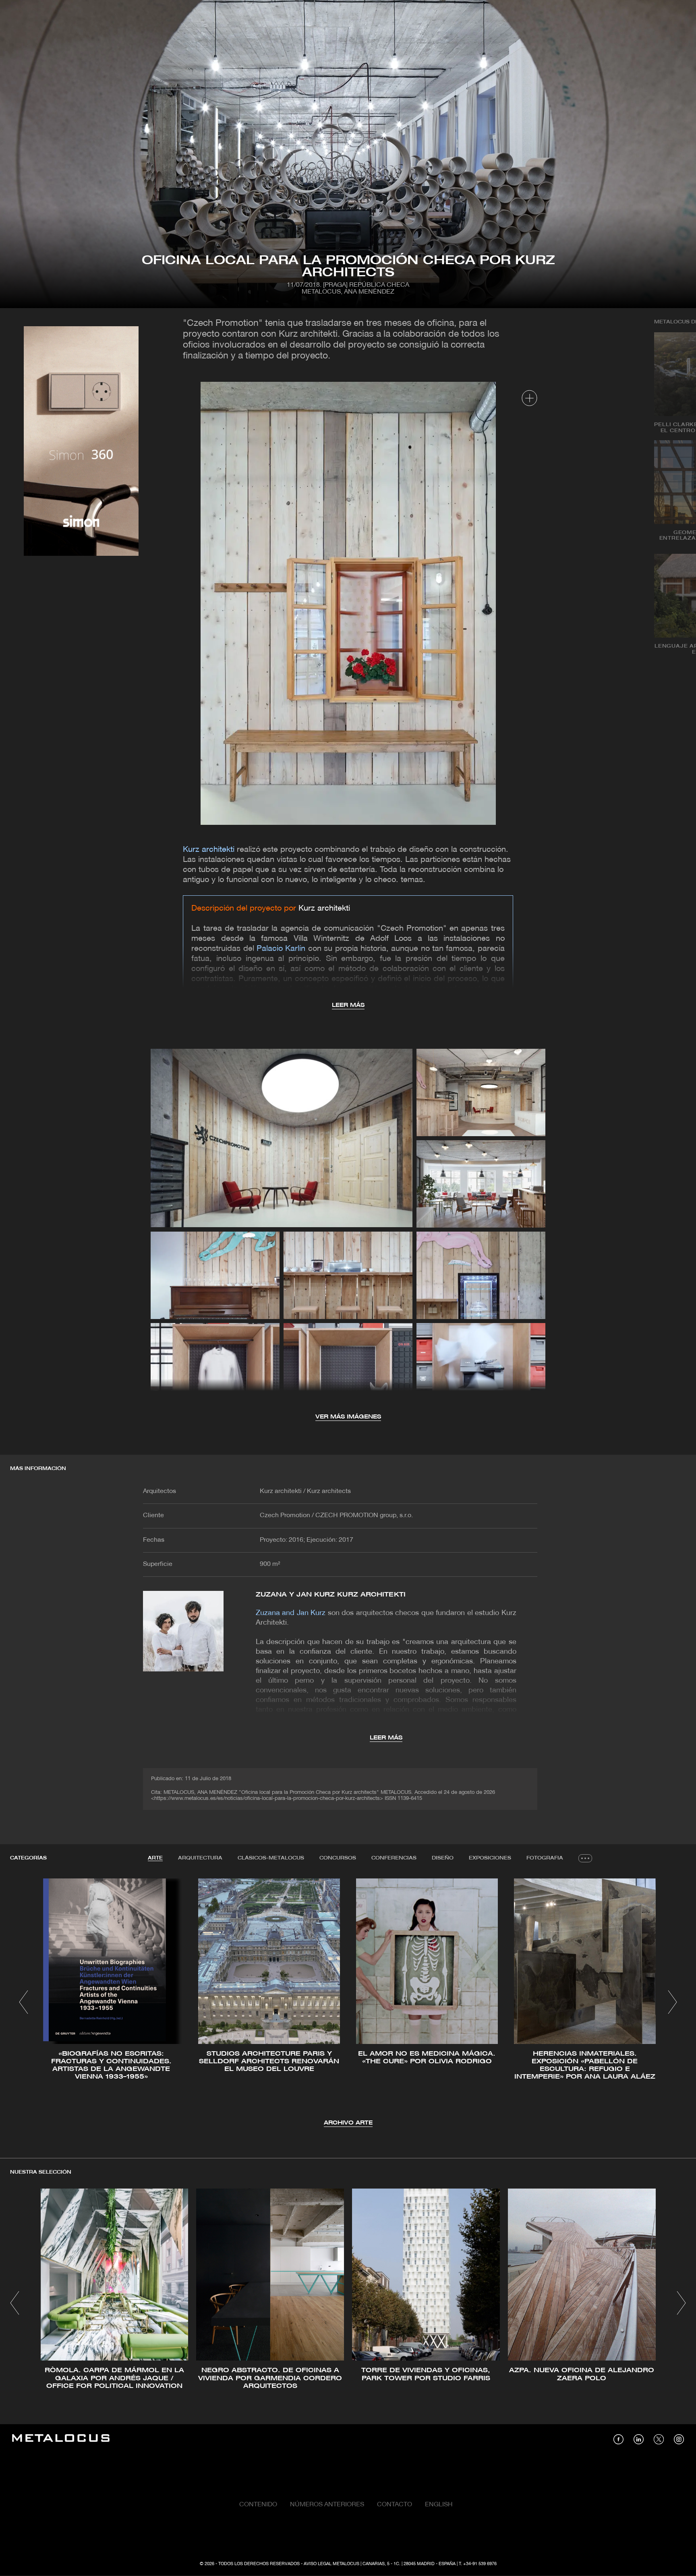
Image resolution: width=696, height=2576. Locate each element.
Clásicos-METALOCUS (271, 1858)
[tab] (155, 1858)
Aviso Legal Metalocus (331, 2564)
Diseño (443, 1858)
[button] (24, 2002)
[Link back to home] (61, 2439)
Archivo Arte (348, 2123)
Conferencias (394, 1858)
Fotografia (545, 1858)
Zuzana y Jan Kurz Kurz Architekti (331, 1595)
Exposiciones (490, 1858)
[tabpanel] (348, 2003)
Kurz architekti (324, 909)
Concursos (338, 1858)
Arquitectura (200, 1858)
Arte (155, 1858)
